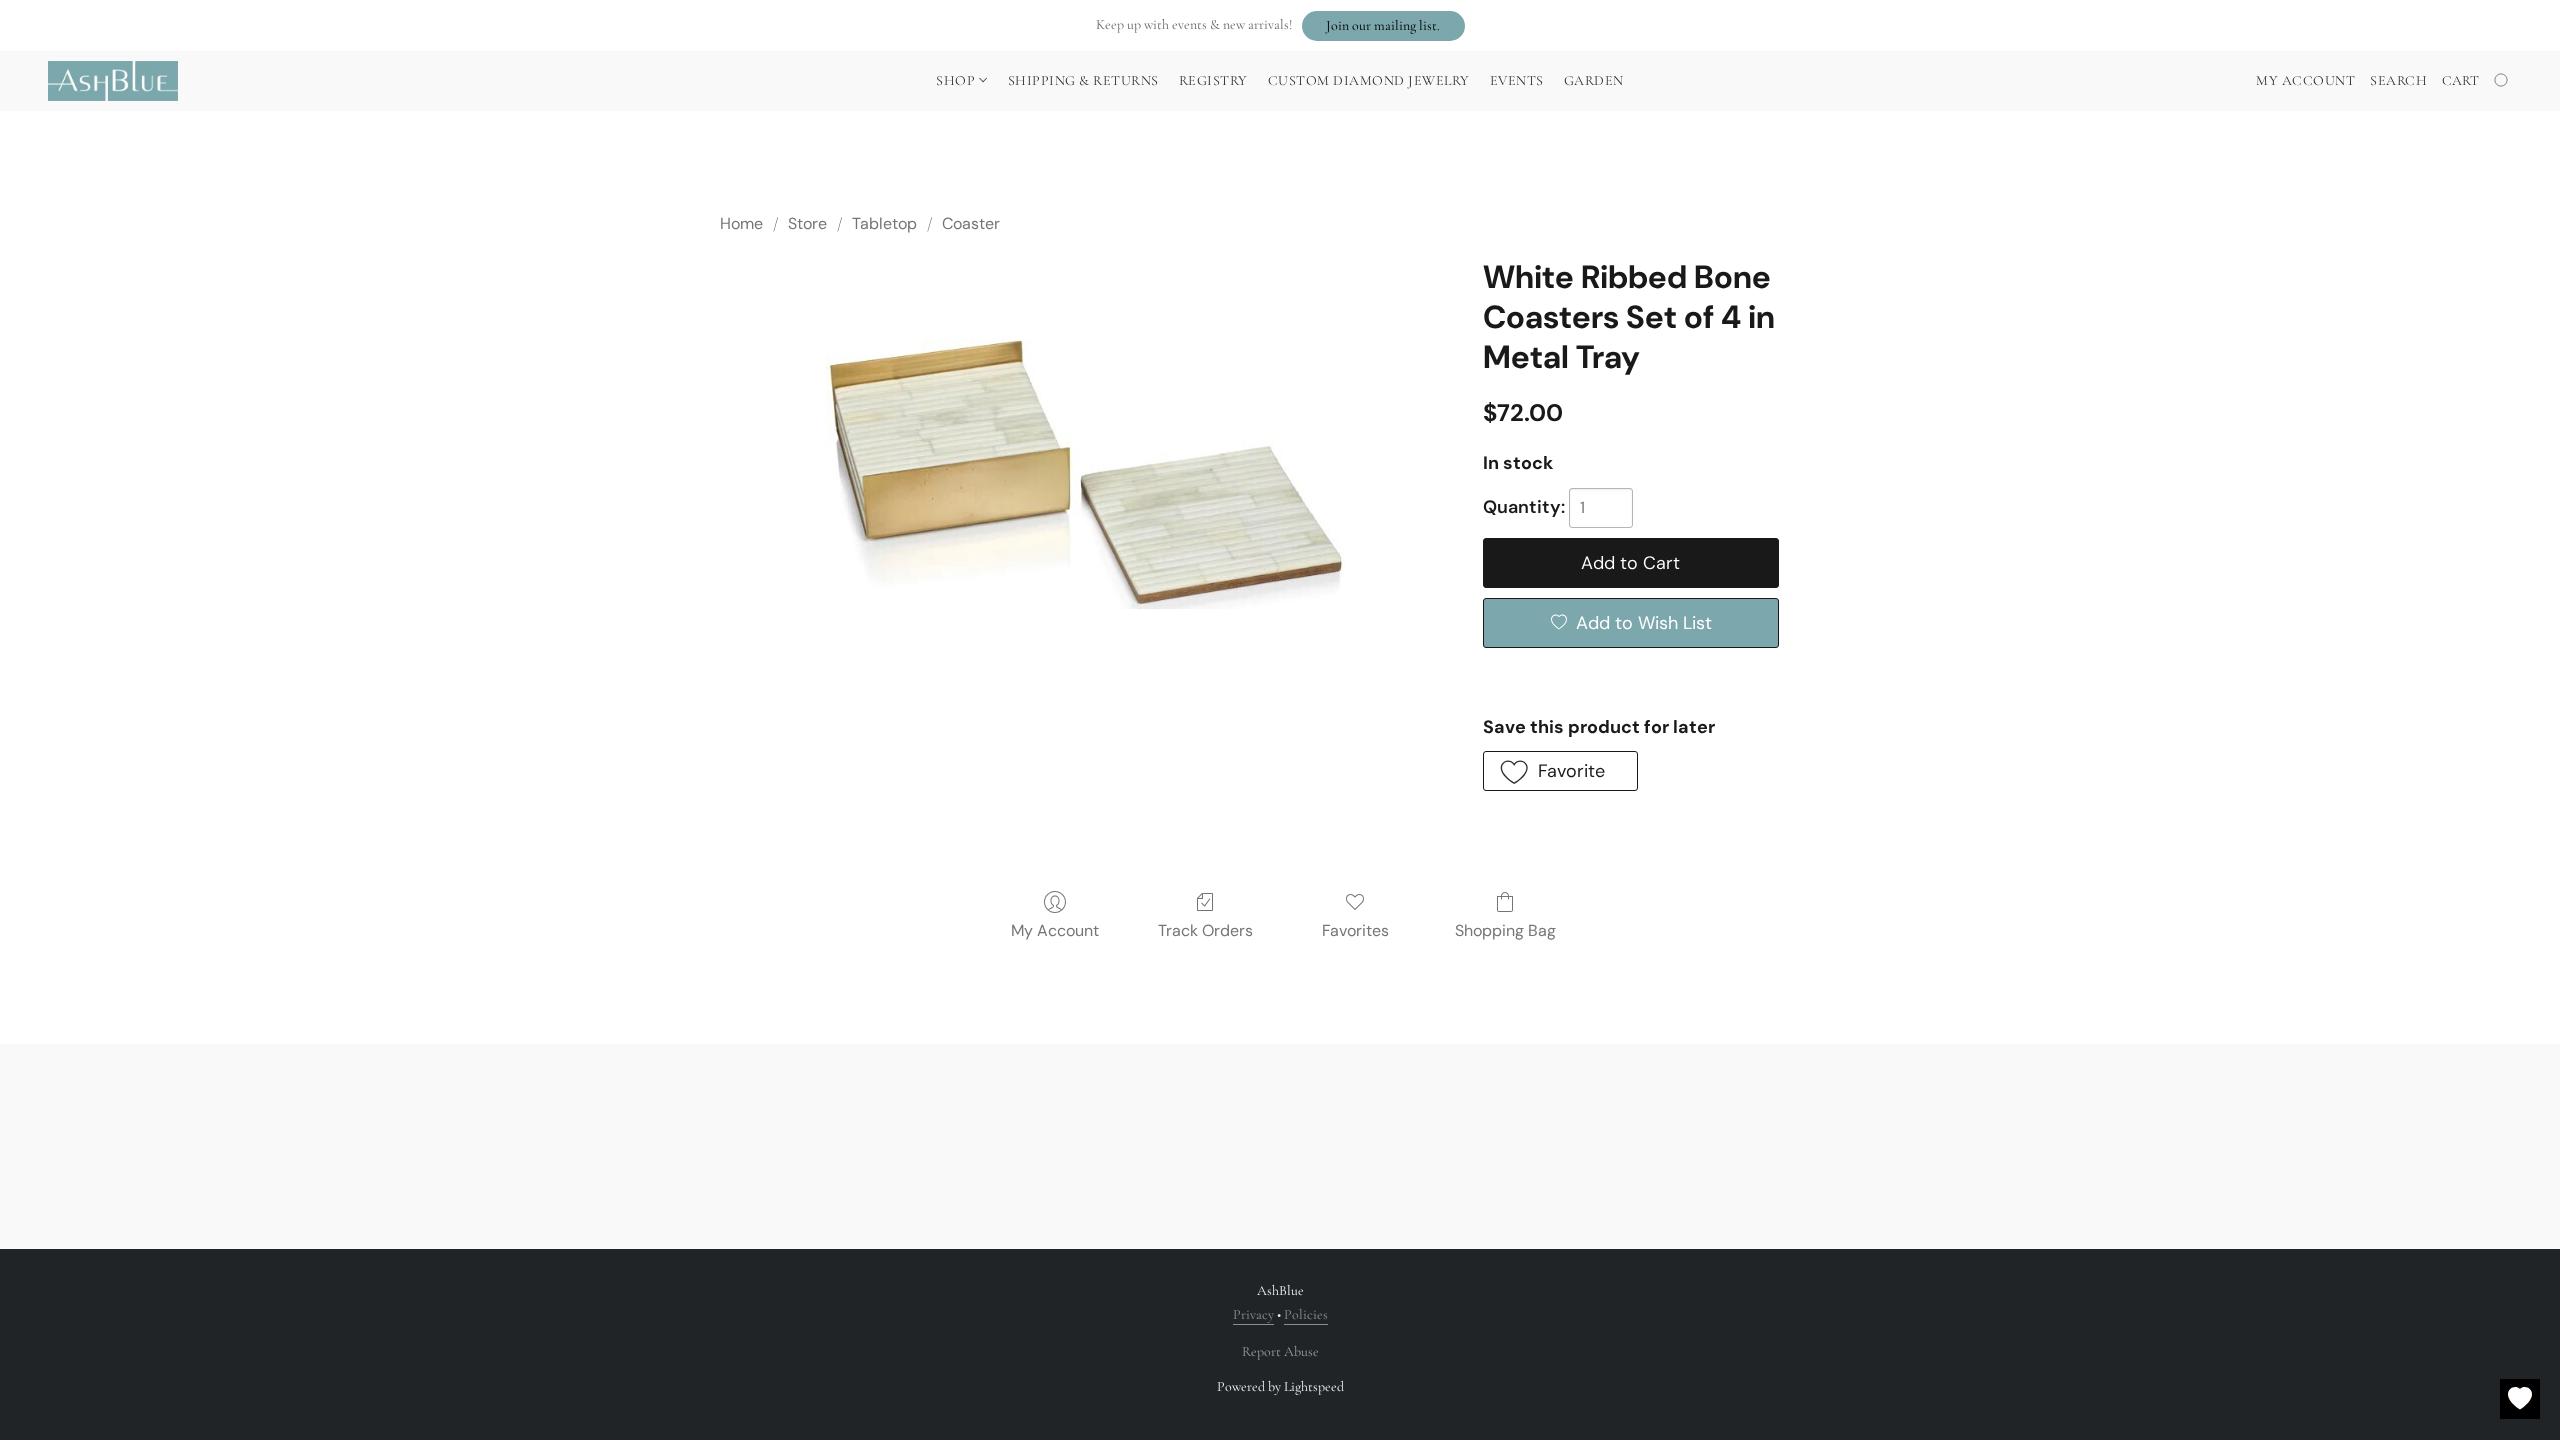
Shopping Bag (1505, 930)
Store (807, 223)
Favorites (1355, 930)
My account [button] (2305, 80)
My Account (1055, 930)
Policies (1306, 1314)
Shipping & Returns (1083, 80)
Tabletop (884, 223)
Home (741, 223)
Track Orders (1205, 930)
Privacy (1253, 1314)
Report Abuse (1280, 1351)
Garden (1594, 80)
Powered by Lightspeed (1280, 1386)
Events (1517, 80)
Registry (1213, 80)
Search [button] (2398, 80)
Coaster (971, 223)
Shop (957, 80)
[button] (1383, 26)
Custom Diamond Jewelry (1369, 80)
